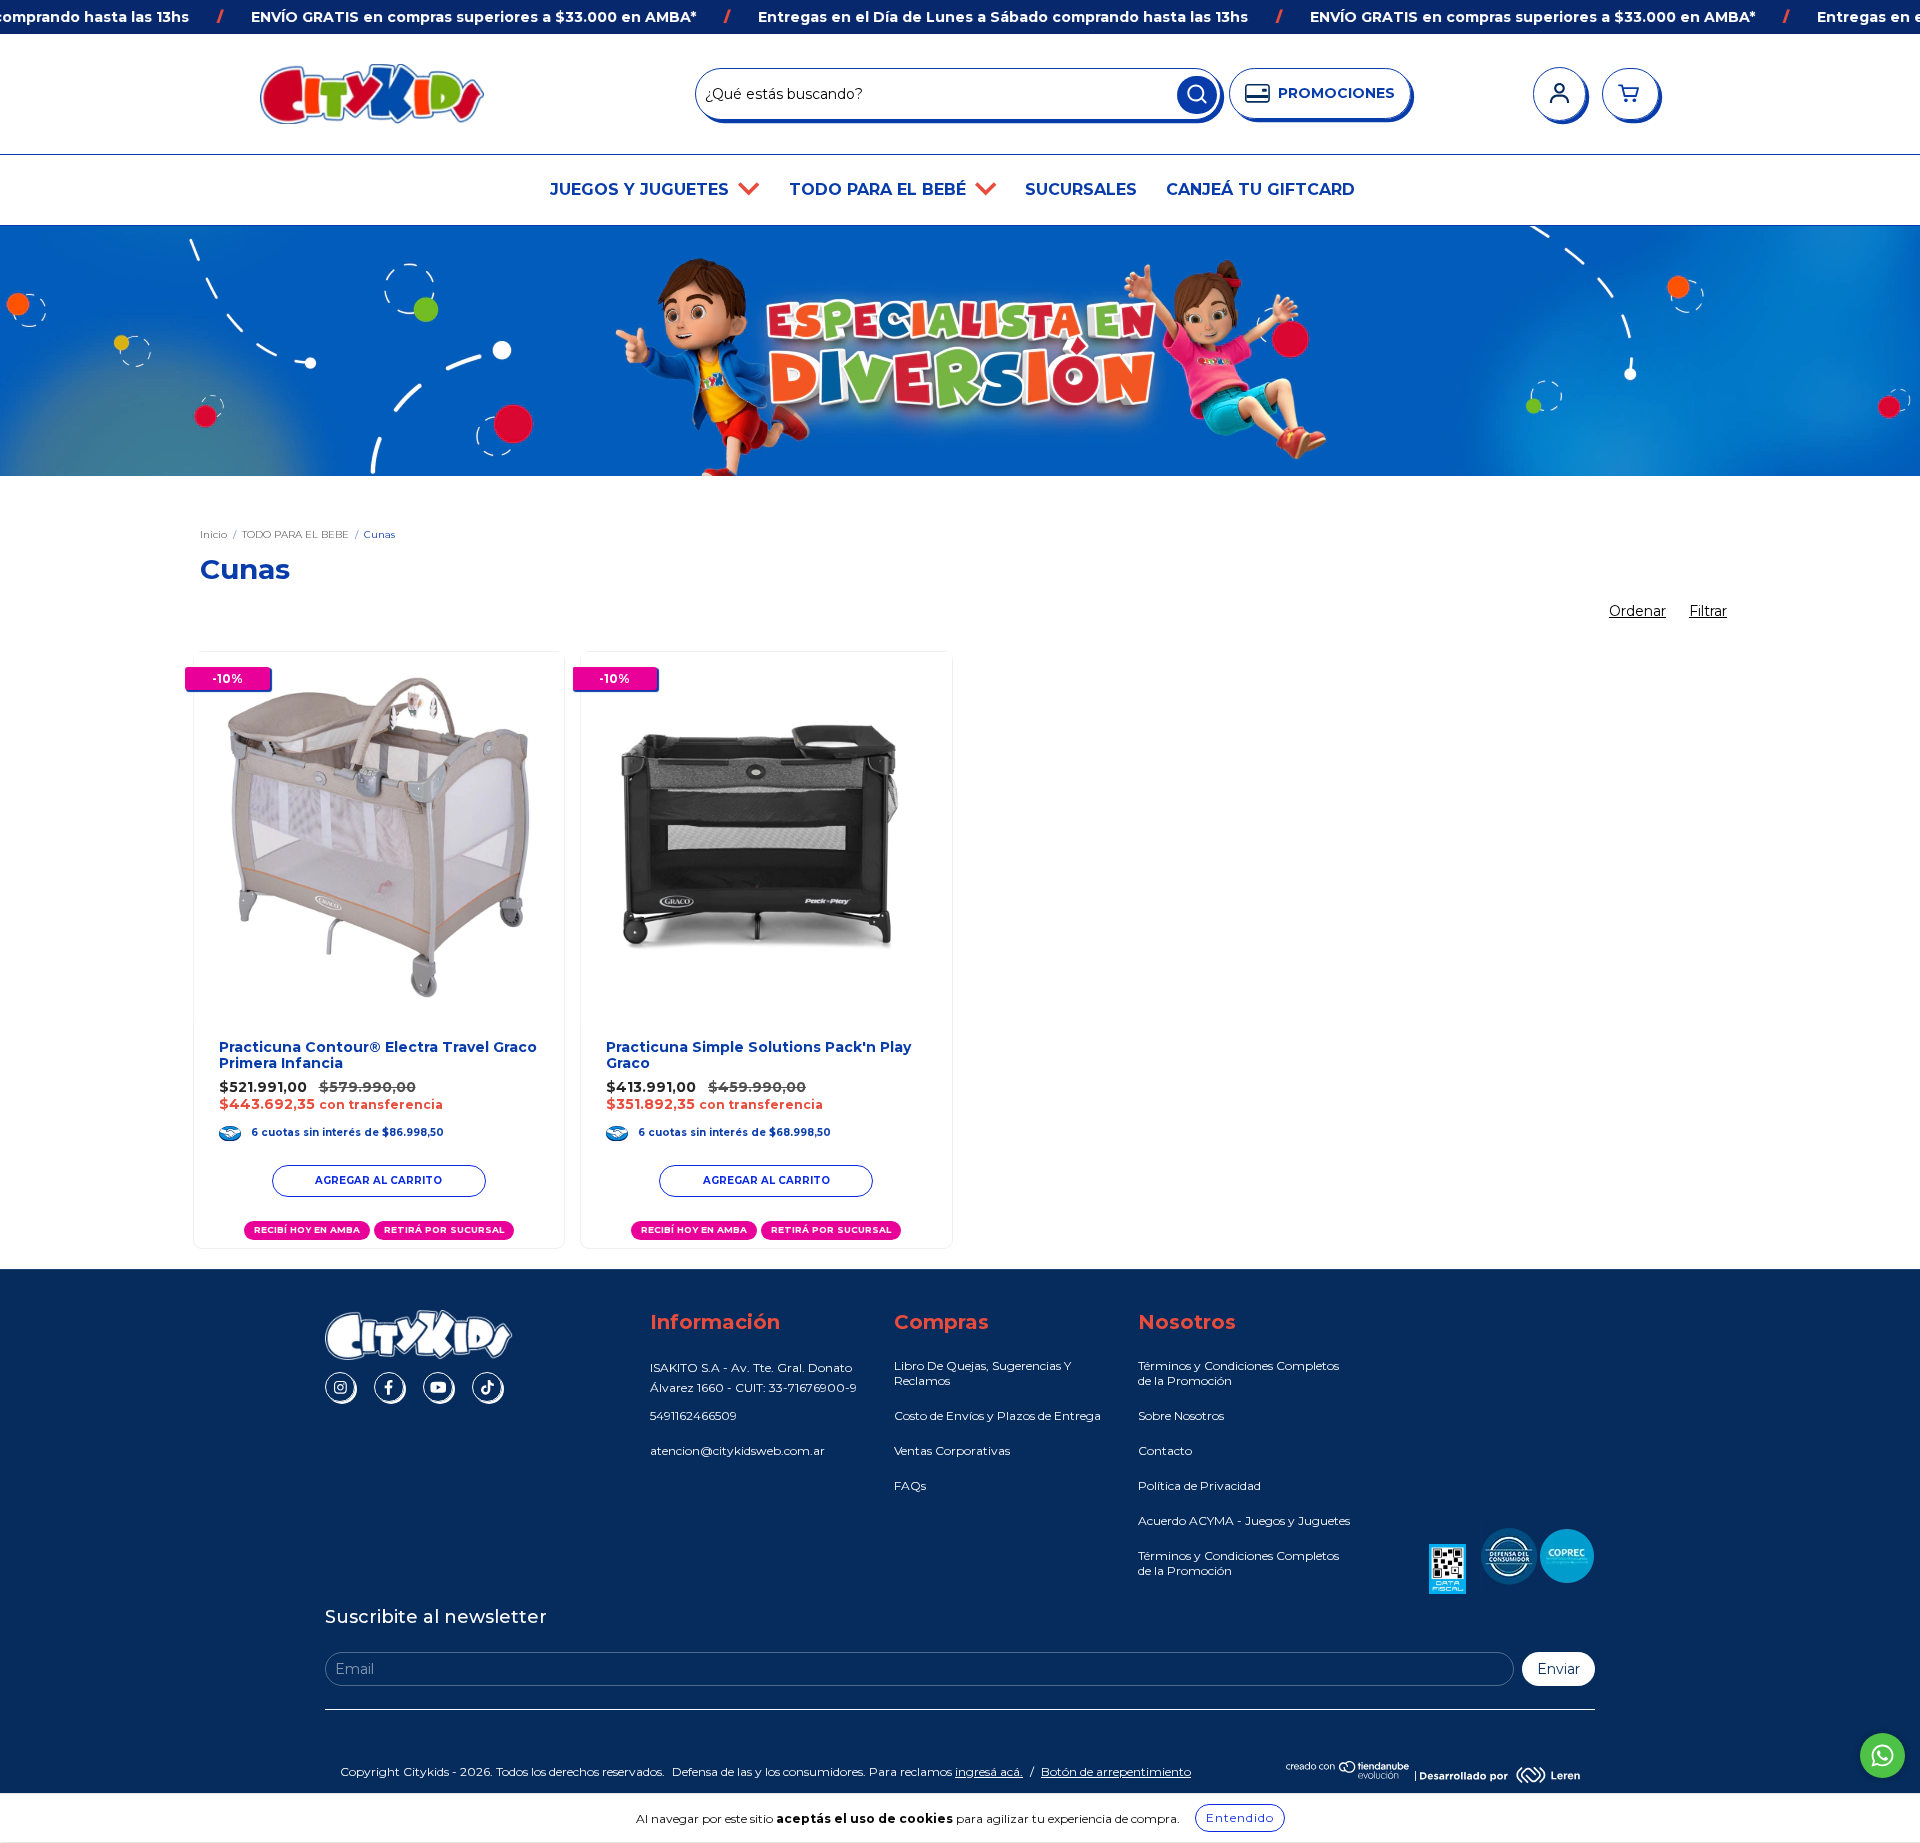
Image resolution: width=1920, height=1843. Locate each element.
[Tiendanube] (1348, 1774)
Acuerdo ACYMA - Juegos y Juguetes (1244, 1520)
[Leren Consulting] (1500, 1774)
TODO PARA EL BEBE (295, 534)
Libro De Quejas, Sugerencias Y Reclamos (982, 1373)
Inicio (213, 534)
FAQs (910, 1485)
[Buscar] (1197, 95)
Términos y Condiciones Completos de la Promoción (1238, 1373)
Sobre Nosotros (1181, 1415)
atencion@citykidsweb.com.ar (737, 1450)
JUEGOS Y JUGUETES (642, 189)
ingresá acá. (989, 1771)
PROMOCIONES (1336, 93)
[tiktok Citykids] (487, 1387)
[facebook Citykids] (389, 1387)
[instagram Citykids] (340, 1387)
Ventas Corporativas (952, 1450)
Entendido (1240, 1817)
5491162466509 (693, 1415)
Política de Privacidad (1199, 1485)
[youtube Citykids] (438, 1387)
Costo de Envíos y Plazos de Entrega (997, 1415)
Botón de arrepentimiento (1116, 1771)
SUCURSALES (1081, 189)
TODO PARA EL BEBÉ (880, 189)
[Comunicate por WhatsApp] (1882, 1755)
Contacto (1165, 1450)
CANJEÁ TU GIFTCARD (1260, 189)
